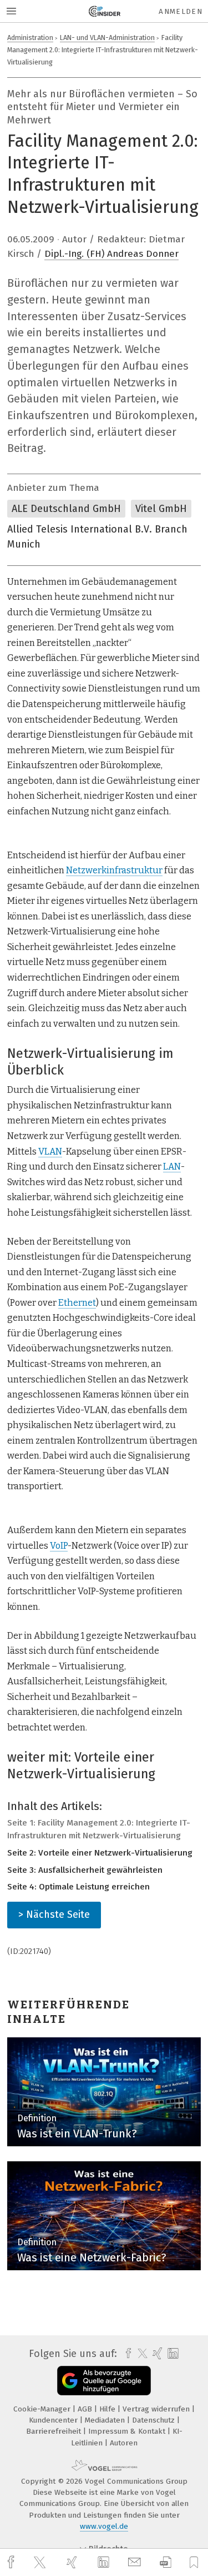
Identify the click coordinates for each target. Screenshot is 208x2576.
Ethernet (77, 1303)
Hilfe (108, 2409)
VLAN (50, 1152)
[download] (166, 2562)
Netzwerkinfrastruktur (114, 870)
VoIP (59, 1546)
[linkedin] (105, 2563)
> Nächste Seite (54, 1914)
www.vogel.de (104, 2526)
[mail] (136, 2562)
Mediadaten (106, 2420)
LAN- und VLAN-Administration (107, 38)
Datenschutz (154, 2420)
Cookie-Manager (43, 2409)
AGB (86, 2409)
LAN (172, 1167)
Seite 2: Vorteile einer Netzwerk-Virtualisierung (100, 1853)
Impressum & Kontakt (128, 2431)
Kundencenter (54, 2420)
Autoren (124, 2443)
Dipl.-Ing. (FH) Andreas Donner (111, 254)
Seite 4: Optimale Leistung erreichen (78, 1887)
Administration (30, 38)
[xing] (73, 2562)
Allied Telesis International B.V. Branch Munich (97, 537)
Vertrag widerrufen (157, 2409)
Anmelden (181, 11)
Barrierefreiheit (55, 2431)
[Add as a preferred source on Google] (104, 2381)
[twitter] (41, 2563)
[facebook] (12, 2562)
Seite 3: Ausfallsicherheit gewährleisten (85, 1870)
